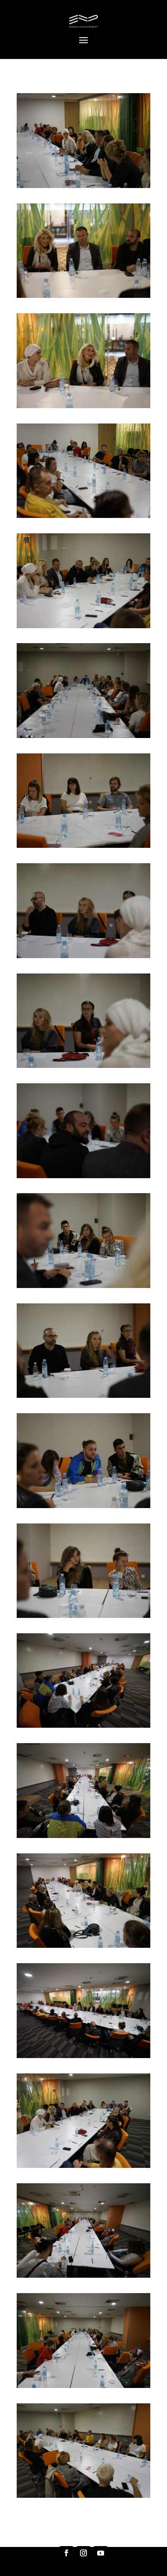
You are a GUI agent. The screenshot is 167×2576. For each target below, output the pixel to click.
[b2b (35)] (83, 2495)
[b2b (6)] (83, 296)
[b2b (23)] (83, 1506)
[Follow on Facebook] (66, 2553)
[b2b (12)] (83, 626)
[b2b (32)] (83, 2275)
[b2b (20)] (83, 1176)
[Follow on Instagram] (83, 2553)
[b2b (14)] (83, 736)
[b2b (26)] (83, 1836)
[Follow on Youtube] (101, 2553)
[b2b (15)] (83, 845)
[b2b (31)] (83, 2166)
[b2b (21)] (83, 1286)
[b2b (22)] (83, 1395)
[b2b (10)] (83, 516)
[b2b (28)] (83, 1945)
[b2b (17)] (83, 956)
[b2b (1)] (83, 186)
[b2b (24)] (83, 1616)
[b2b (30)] (83, 2056)
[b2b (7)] (83, 406)
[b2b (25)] (83, 1725)
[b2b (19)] (83, 1066)
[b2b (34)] (83, 2386)
